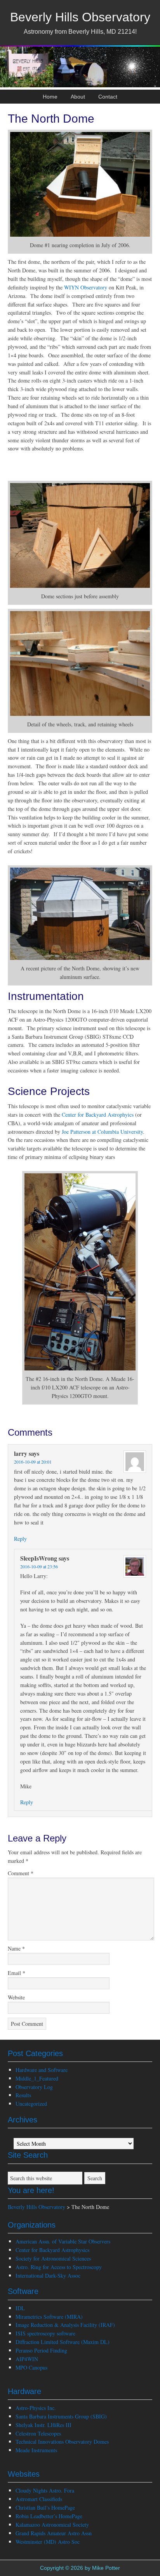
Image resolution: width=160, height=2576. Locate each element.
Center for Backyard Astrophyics (98, 1115)
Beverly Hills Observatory (80, 17)
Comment (21, 1873)
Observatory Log (34, 2087)
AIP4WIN (27, 2359)
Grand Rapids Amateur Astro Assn (54, 2533)
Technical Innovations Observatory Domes (62, 2442)
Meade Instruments (36, 2450)
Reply (20, 1539)
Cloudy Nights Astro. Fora (45, 2490)
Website (16, 1997)
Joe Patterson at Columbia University (102, 1132)
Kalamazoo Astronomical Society (52, 2525)
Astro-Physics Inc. (36, 2408)
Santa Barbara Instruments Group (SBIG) (61, 2416)
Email (17, 1973)
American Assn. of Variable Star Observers (63, 2241)
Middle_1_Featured (37, 2078)
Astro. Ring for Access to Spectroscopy (59, 2267)
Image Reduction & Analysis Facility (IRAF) (65, 2325)
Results (23, 2095)
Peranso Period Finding (41, 2350)
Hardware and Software (42, 2070)
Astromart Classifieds (39, 2499)
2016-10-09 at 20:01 (33, 1462)
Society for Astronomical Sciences (53, 2258)
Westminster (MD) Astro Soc (48, 2542)
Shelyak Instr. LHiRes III (43, 2425)
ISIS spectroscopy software (45, 2333)
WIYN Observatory (86, 287)
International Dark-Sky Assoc (48, 2275)
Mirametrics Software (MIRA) (49, 2317)
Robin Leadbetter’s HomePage (49, 2516)
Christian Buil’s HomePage (45, 2508)
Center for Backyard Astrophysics (52, 2250)
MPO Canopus (31, 2367)
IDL (20, 2308)
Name (16, 1948)
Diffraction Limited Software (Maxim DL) (63, 2342)
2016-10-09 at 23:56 (39, 1566)
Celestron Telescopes (38, 2433)
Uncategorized (31, 2104)
